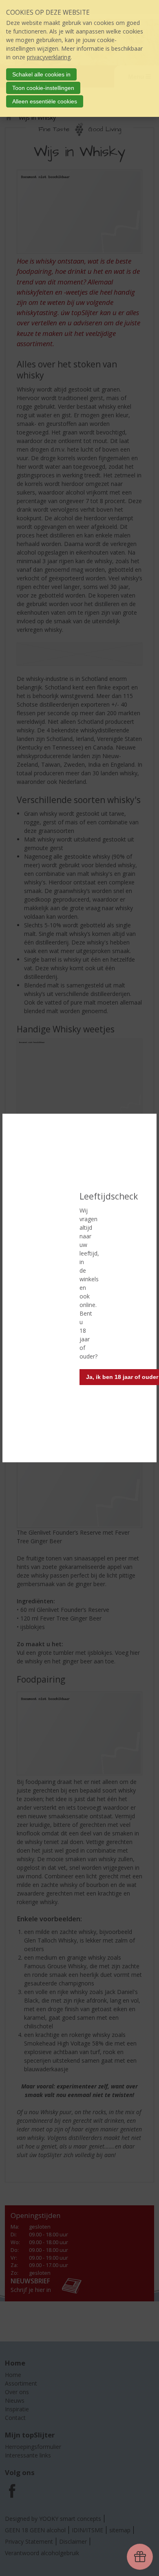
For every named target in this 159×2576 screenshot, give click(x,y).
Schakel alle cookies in (41, 74)
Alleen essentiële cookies (45, 101)
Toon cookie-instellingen (43, 88)
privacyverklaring (49, 57)
